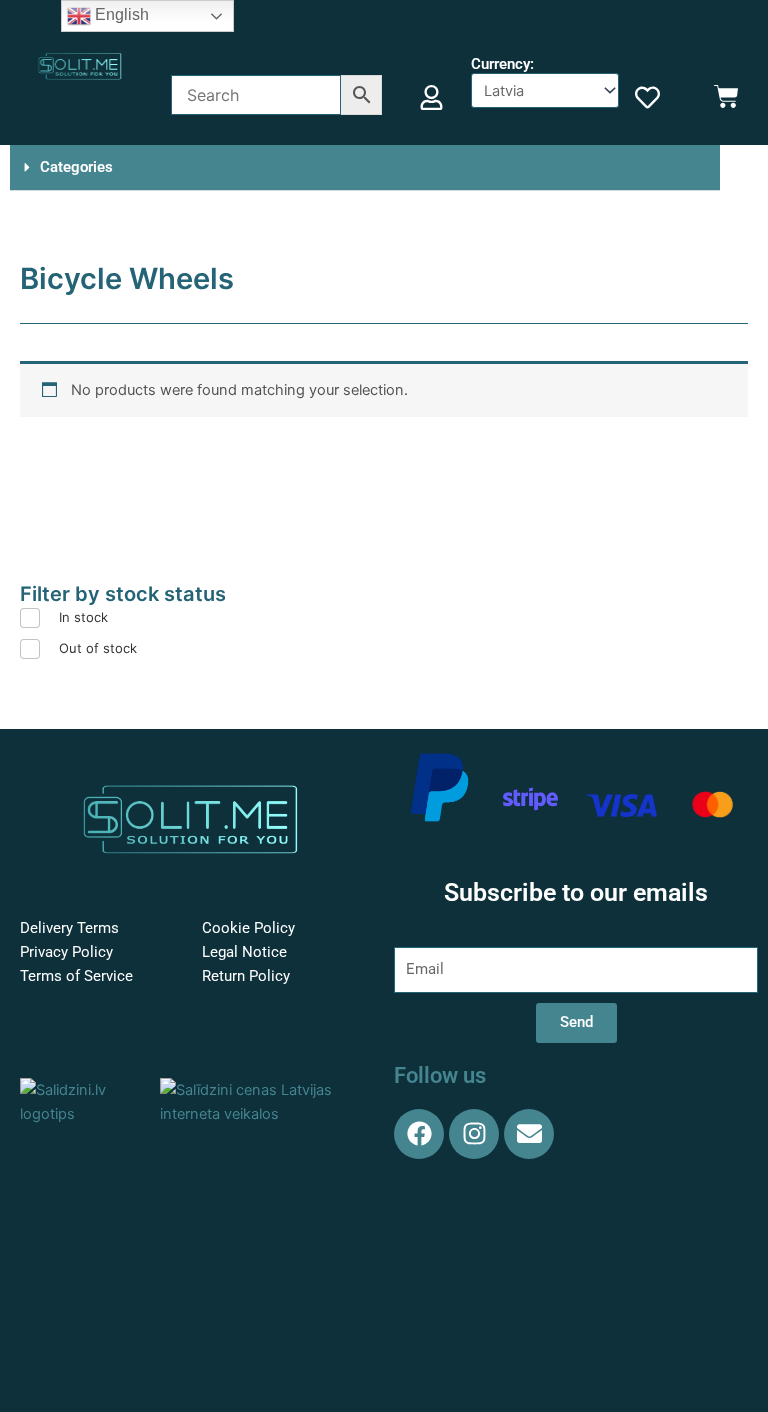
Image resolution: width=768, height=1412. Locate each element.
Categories (76, 167)
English (120, 14)
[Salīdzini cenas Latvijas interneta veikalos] (262, 1101)
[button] (365, 168)
